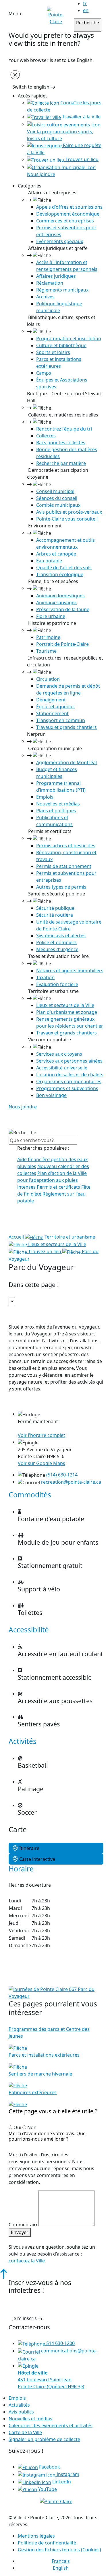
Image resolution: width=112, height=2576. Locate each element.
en (86, 10)
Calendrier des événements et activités (51, 2426)
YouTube (47, 2489)
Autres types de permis (61, 887)
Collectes (46, 436)
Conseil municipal (55, 491)
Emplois (45, 797)
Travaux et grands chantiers (66, 727)
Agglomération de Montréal (66, 762)
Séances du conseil (57, 498)
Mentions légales (36, 2536)
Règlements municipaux (62, 290)
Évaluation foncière (57, 984)
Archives (45, 297)
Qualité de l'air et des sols (64, 568)
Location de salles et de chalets (70, 1075)
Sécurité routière (55, 915)
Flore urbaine (51, 616)
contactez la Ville (27, 2261)
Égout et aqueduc (55, 707)
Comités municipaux (58, 505)
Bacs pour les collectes (61, 443)
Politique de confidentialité (47, 2543)
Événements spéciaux (60, 241)
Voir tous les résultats (37, 1228)
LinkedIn (61, 2482)
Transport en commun (61, 720)
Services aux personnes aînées (69, 1061)
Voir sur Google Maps (41, 1463)
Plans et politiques (56, 811)
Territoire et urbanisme (69, 1237)
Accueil (17, 1237)
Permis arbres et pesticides (66, 846)
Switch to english (31, 87)
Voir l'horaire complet (41, 1435)
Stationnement (52, 713)
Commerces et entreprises (65, 221)
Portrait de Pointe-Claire (62, 644)
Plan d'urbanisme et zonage (67, 1012)
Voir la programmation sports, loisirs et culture (60, 135)
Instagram (67, 2474)
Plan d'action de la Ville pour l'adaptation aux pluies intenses (52, 1180)
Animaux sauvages (56, 603)
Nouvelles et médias (58, 804)
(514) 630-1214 (62, 1475)
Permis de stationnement (64, 866)
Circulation (48, 679)
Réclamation (50, 283)
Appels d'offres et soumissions (69, 207)
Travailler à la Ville (81, 117)
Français (61, 2561)
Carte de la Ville (25, 2432)
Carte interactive (37, 1859)
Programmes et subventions (67, 1088)
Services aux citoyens (59, 1054)
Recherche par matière (61, 463)
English (61, 2568)
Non (32, 2127)
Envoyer (20, 2232)
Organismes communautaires (69, 1081)
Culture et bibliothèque (61, 345)
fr (85, 3)
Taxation (45, 977)
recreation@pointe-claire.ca (71, 1482)
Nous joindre (23, 1107)
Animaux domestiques (60, 596)
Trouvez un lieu (81, 159)
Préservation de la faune (63, 609)
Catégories (30, 186)
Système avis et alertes (61, 936)
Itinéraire (29, 1848)
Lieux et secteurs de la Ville (65, 1005)
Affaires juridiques (56, 276)
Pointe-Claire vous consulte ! (67, 519)
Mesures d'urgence (57, 949)
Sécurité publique (55, 908)
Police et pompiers (56, 942)
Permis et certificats (58, 1187)
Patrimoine (48, 637)
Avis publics (21, 2412)
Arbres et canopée (56, 554)
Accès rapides (33, 96)
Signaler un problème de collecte (44, 2439)
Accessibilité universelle (62, 1068)
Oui (17, 2127)
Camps (44, 373)
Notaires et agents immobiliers (70, 971)
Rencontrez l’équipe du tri (64, 429)
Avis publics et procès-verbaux (69, 512)
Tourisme (46, 651)
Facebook (49, 2467)
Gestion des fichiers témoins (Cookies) (59, 2550)
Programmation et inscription (69, 339)
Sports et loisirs (53, 352)
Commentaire (24, 2225)
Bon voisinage (51, 1095)
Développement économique (68, 214)
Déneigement (51, 700)
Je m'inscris (25, 2318)
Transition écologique (60, 574)
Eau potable (49, 561)
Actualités (19, 2405)
